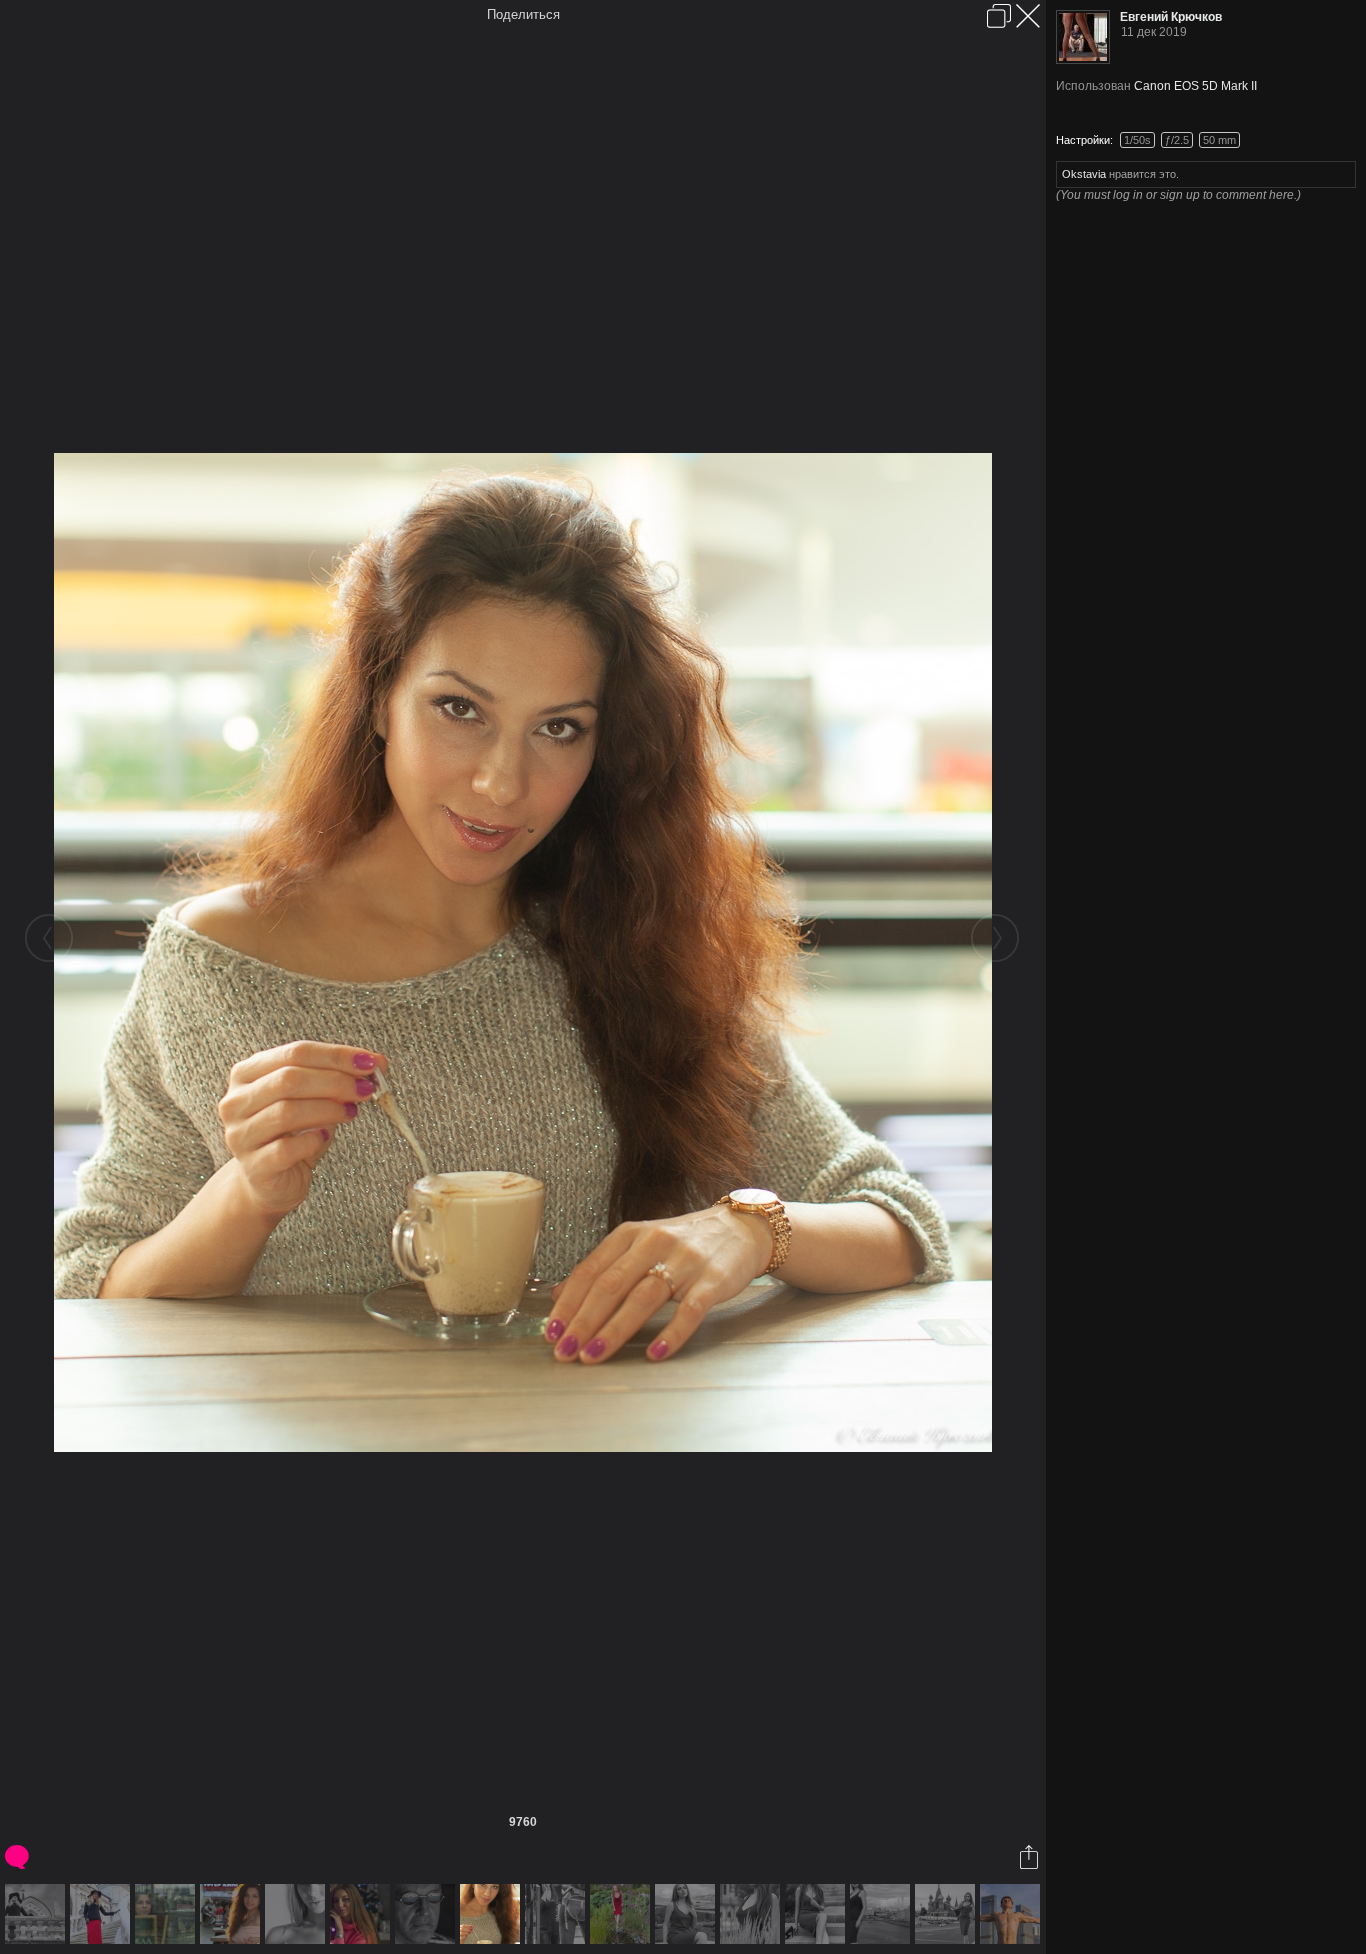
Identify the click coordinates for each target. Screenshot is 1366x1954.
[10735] (947, 1914)
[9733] (297, 1914)
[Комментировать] (18, 1857)
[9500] (102, 1914)
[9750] (362, 1914)
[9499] (37, 1914)
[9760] (492, 1914)
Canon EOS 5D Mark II (1195, 86)
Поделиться (523, 14)
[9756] (427, 1914)
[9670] (167, 1914)
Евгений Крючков (1171, 17)
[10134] (557, 1914)
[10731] (687, 1914)
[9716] (232, 1914)
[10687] (622, 1914)
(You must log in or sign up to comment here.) (1178, 195)
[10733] (817, 1914)
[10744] (1012, 1914)
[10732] (752, 1914)
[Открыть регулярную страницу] (999, 16)
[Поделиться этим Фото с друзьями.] (1030, 1857)
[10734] (882, 1914)
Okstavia (1084, 174)
